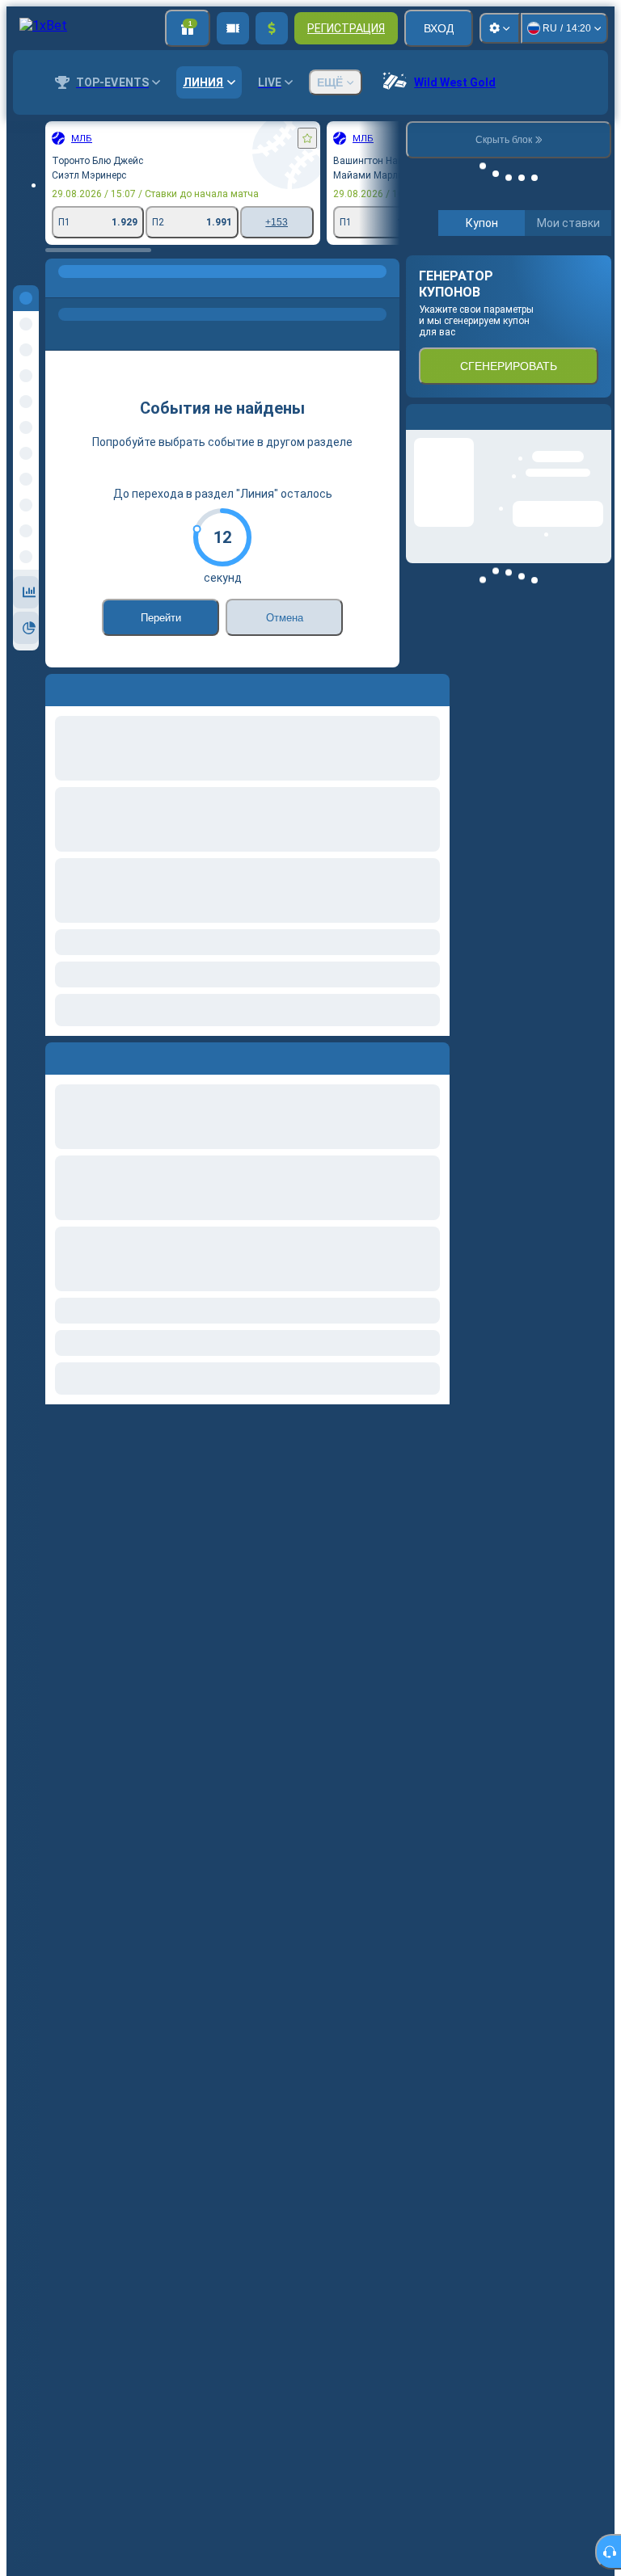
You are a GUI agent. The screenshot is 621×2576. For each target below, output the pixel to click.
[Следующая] (95, 1055)
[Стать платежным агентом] (233, 28)
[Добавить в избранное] (307, 138)
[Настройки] (500, 28)
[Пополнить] (272, 28)
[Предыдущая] (58, 1055)
